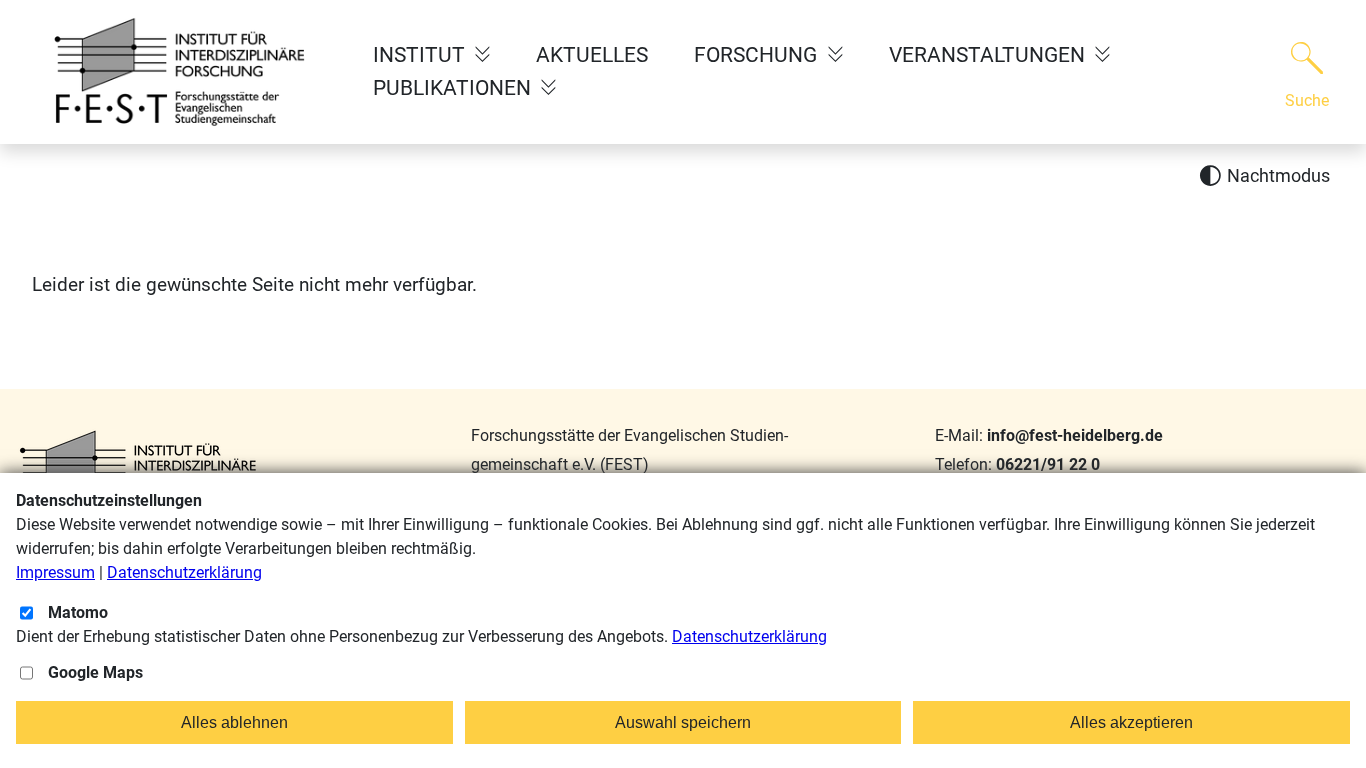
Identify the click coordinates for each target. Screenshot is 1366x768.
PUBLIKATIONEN (454, 88)
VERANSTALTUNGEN (989, 55)
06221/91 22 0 (1048, 464)
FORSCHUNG (758, 55)
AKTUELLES (592, 55)
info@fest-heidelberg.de (1075, 435)
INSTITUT (421, 55)
